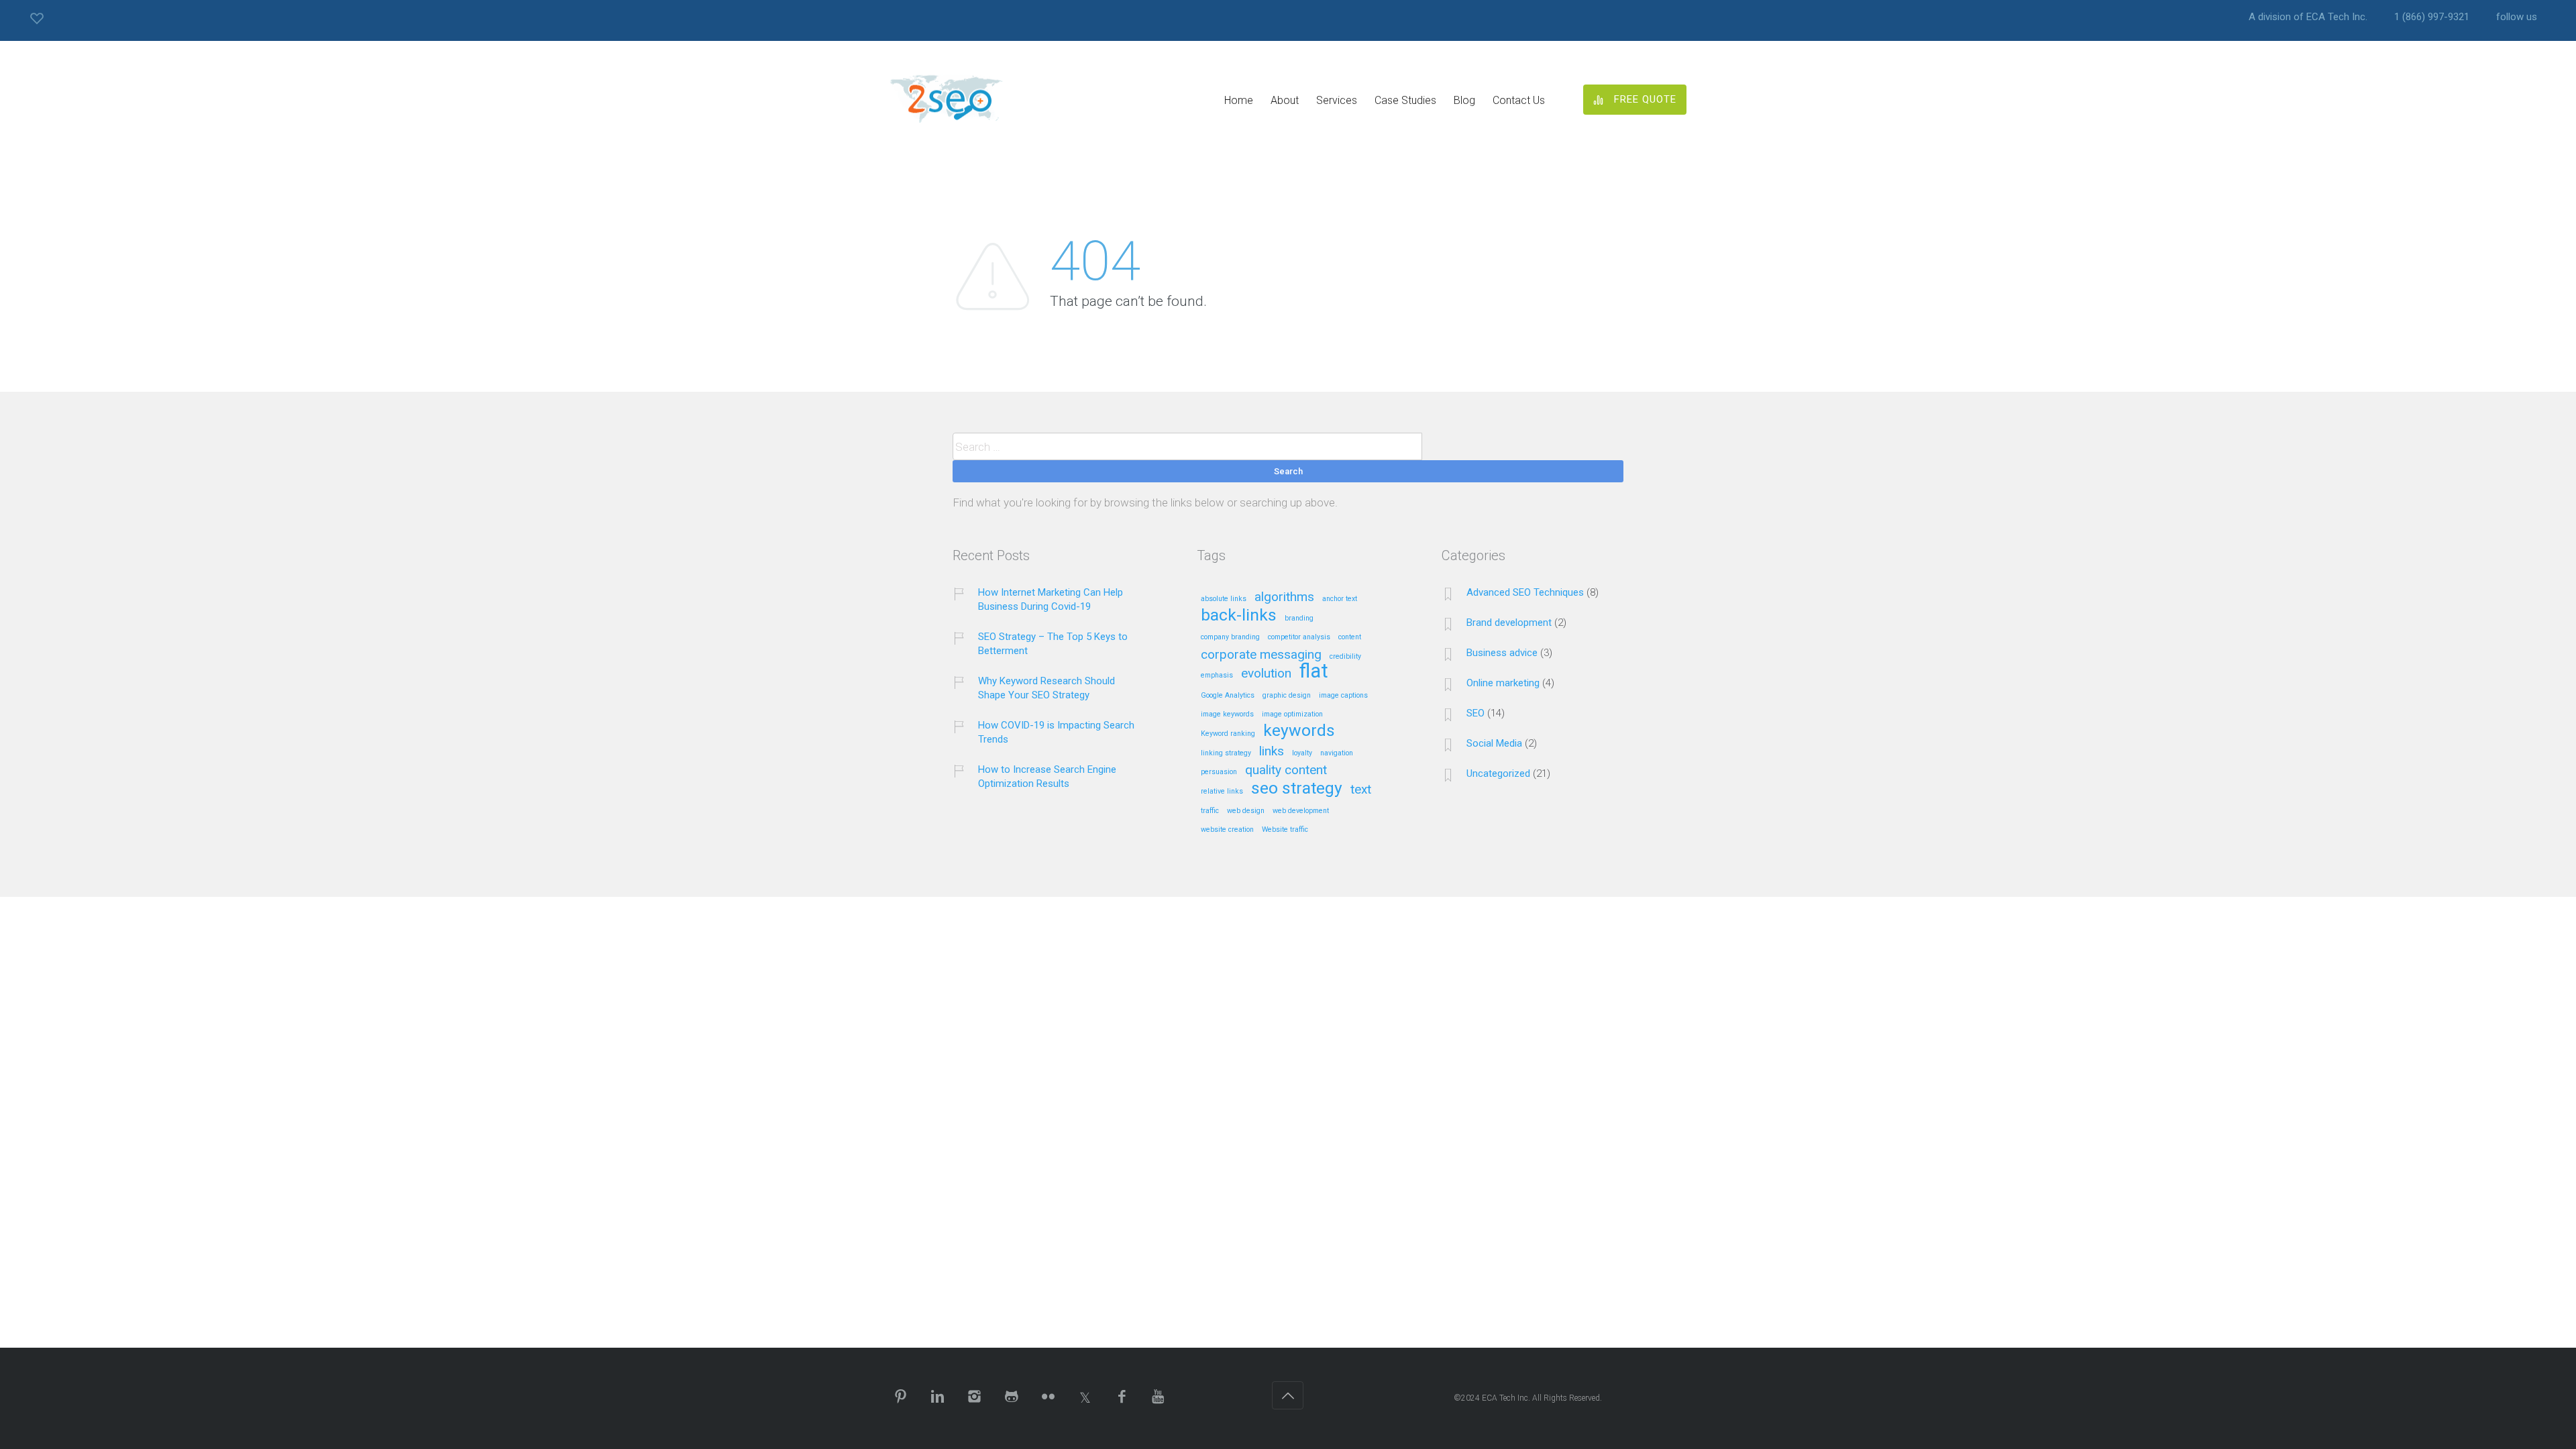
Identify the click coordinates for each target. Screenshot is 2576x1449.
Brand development (1509, 623)
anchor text (1340, 599)
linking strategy (1226, 753)
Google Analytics (1228, 696)
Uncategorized (1498, 773)
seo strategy (1297, 789)
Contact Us (1519, 100)
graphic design (1287, 696)
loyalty (1302, 753)
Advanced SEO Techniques (1525, 592)
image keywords (1227, 714)
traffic (1210, 811)
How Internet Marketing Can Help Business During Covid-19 (1051, 599)
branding (1299, 619)
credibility (1345, 657)
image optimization (1292, 714)
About (1285, 100)
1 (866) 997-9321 (2432, 17)
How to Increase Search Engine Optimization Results (1047, 776)
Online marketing (1503, 683)
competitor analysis (1299, 637)
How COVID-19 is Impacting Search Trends (1056, 732)
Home (1239, 100)
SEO (1475, 713)
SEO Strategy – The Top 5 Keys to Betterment (1053, 644)
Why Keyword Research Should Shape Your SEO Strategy (1046, 688)
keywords (1299, 731)
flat (1314, 672)
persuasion (1219, 772)
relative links (1222, 792)
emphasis (1217, 676)
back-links (1239, 616)
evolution (1266, 674)
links (1272, 752)
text (1361, 790)
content (1350, 637)
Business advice (1502, 653)
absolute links (1224, 599)
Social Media (1494, 743)
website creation (1227, 830)
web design (1246, 811)
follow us (2517, 17)
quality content (1286, 770)
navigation (1337, 753)
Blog (1464, 100)
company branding (1230, 637)
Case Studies (1405, 100)
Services (1337, 100)
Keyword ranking (1228, 734)
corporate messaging (1261, 655)
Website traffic (1285, 830)
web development (1301, 811)
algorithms (1284, 597)
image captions (1343, 696)
